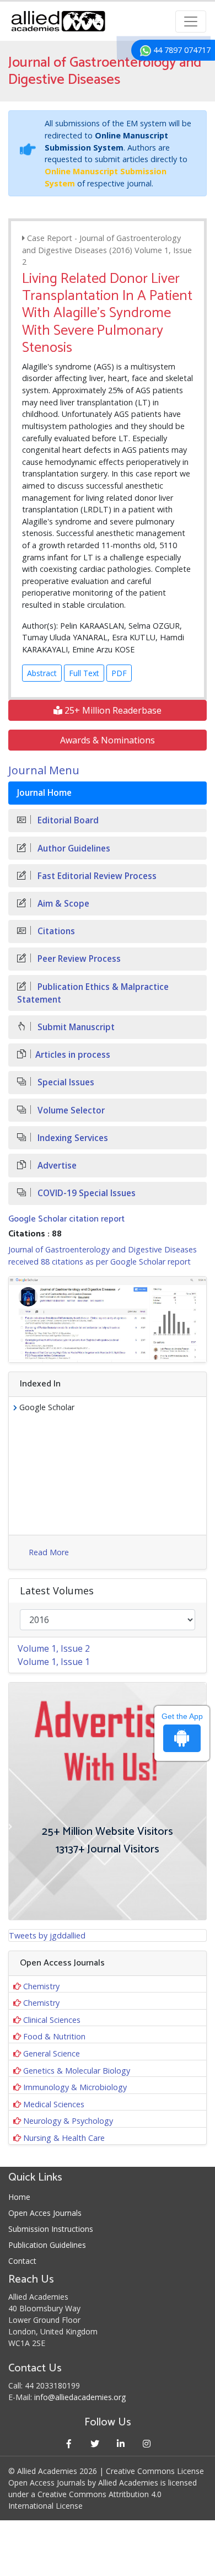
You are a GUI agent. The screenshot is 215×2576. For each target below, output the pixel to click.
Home (19, 2197)
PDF (119, 673)
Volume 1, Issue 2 (54, 1648)
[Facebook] (69, 2443)
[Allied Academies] (58, 21)
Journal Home (44, 793)
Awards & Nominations (108, 740)
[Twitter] (95, 2443)
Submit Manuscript (75, 1027)
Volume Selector (70, 1110)
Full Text (84, 673)
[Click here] (108, 1319)
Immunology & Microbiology (75, 2087)
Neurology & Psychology (68, 2121)
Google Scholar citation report (66, 1219)
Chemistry (41, 1986)
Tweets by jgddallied (47, 1935)
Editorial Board (67, 820)
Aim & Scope (62, 904)
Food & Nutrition (54, 2036)
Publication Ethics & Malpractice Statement (93, 993)
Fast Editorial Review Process (96, 876)
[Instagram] (146, 2443)
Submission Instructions (51, 2229)
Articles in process (73, 1055)
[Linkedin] (120, 2443)
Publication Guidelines (47, 2245)
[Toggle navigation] (191, 22)
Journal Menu (44, 770)
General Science (52, 2053)
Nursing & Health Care (64, 2138)
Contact (22, 2261)
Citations (55, 931)
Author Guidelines (73, 848)
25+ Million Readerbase (112, 710)
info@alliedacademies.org (80, 2397)
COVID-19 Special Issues (85, 1193)
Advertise (56, 1166)
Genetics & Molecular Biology (77, 2071)
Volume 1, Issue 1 (54, 1662)
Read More (49, 1552)
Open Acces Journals (45, 2213)
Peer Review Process (78, 959)
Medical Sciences (54, 2104)
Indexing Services (72, 1138)
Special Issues (65, 1082)
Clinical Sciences (52, 2020)
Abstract (42, 673)
